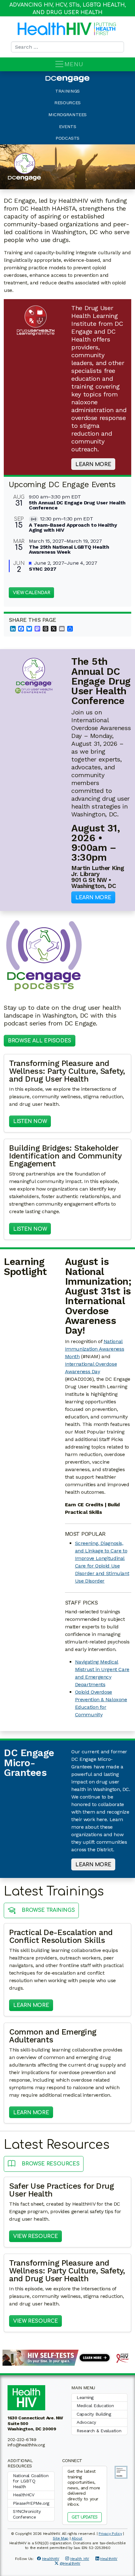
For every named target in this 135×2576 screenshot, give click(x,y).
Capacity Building (94, 2414)
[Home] (55, 29)
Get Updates (85, 2517)
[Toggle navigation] (59, 64)
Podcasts (67, 138)
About (77, 2538)
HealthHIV (51, 2559)
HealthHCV (24, 2495)
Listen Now (32, 1121)
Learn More (93, 465)
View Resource (38, 2236)
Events (68, 126)
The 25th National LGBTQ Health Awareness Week (69, 549)
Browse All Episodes (40, 1041)
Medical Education (95, 2406)
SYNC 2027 (43, 569)
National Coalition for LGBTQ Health (31, 2481)
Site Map (61, 2538)
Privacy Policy (110, 2534)
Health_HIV (80, 2559)
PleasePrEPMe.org (31, 2503)
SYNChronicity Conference (27, 2514)
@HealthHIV (70, 2563)
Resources (67, 103)
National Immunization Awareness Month (95, 1349)
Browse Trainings (48, 1911)
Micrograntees (67, 115)
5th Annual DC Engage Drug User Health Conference (77, 505)
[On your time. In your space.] (67, 2357)
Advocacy (86, 2422)
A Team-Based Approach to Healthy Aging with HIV (73, 527)
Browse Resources (50, 2164)
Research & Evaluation (99, 2431)
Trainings (67, 91)
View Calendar (31, 593)
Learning (85, 2397)
